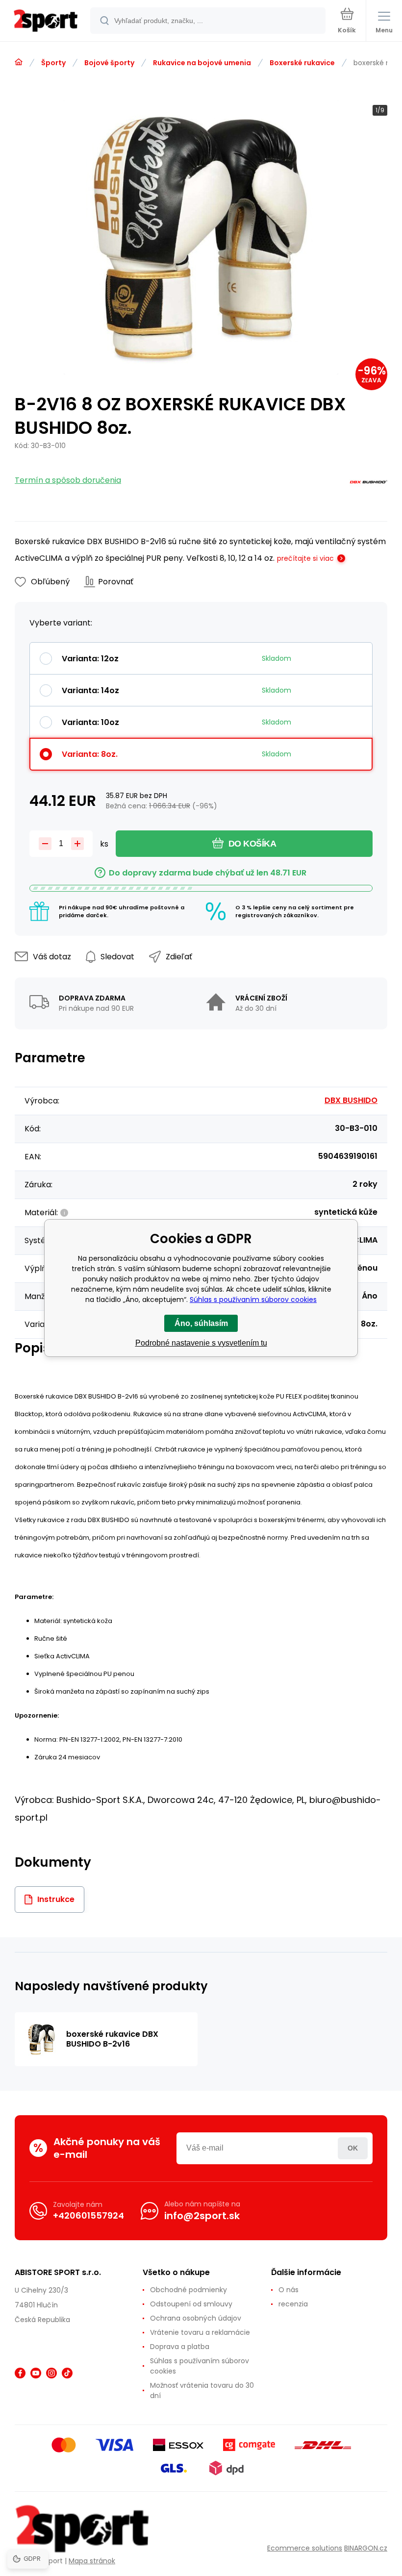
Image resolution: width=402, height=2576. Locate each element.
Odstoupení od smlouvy (191, 2304)
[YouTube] (36, 2373)
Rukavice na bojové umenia (202, 63)
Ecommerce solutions (305, 2548)
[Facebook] (20, 2373)
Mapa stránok (92, 2561)
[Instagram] (51, 2373)
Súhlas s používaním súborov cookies (200, 2366)
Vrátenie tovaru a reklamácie (200, 2332)
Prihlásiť (353, 2148)
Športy (53, 63)
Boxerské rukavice (302, 63)
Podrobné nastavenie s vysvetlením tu (201, 1343)
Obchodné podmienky (188, 2290)
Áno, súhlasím (201, 1323)
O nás (289, 2290)
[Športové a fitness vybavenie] (19, 62)
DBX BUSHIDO (351, 1100)
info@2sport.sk (202, 2216)
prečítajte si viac (305, 558)
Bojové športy (109, 63)
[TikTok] (67, 2373)
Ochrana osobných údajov (196, 2318)
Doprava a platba (180, 2347)
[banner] (46, 21)
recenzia (293, 2304)
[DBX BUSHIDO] (368, 484)
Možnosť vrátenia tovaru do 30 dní (202, 2390)
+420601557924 (88, 2215)
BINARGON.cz (366, 2548)
